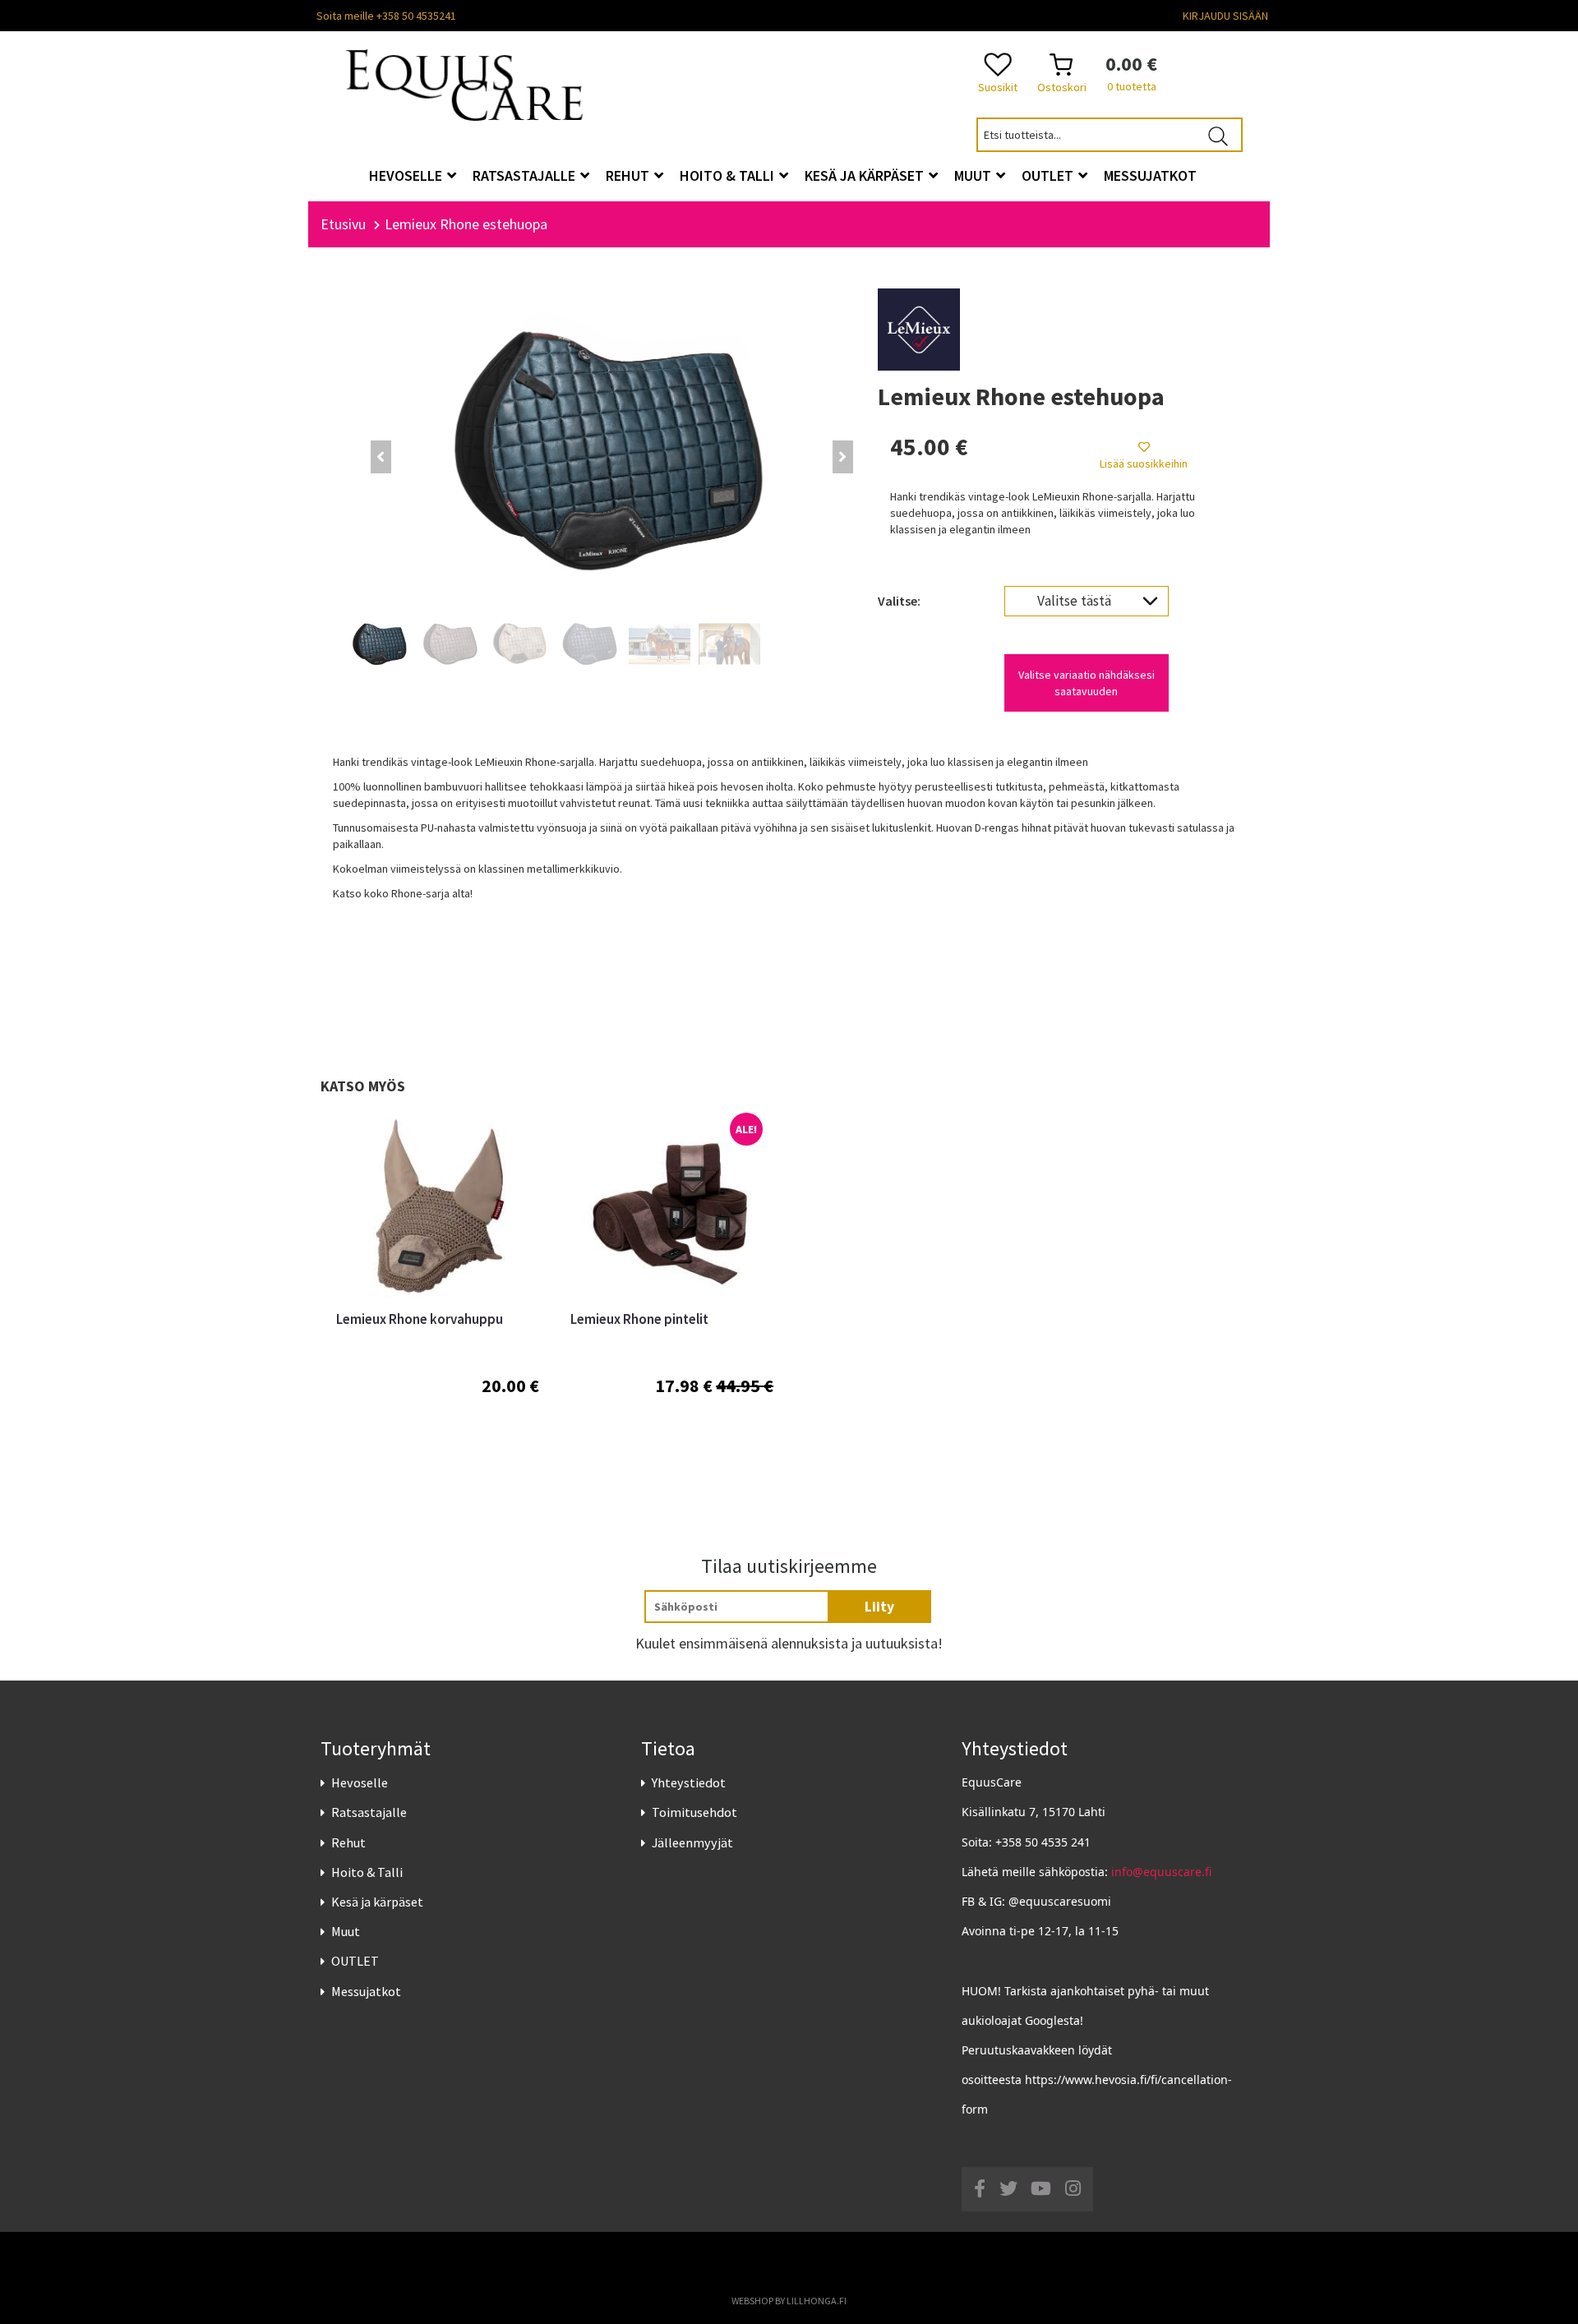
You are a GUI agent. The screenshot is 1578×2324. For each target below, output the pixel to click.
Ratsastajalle (369, 1812)
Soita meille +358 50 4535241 (386, 16)
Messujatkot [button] (1150, 175)
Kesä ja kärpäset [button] (866, 175)
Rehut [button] (629, 175)
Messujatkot (366, 1991)
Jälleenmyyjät (692, 1842)
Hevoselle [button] (407, 175)
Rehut (348, 1842)
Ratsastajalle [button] (526, 175)
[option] (438, 1294)
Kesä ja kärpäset (377, 1902)
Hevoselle (360, 1782)
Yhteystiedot (689, 1782)
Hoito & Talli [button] (729, 175)
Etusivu (343, 224)
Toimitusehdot (694, 1812)
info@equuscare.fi (1161, 1872)
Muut (346, 1931)
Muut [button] (974, 175)
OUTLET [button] (1049, 175)
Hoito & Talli (367, 1872)
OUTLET (355, 1961)
